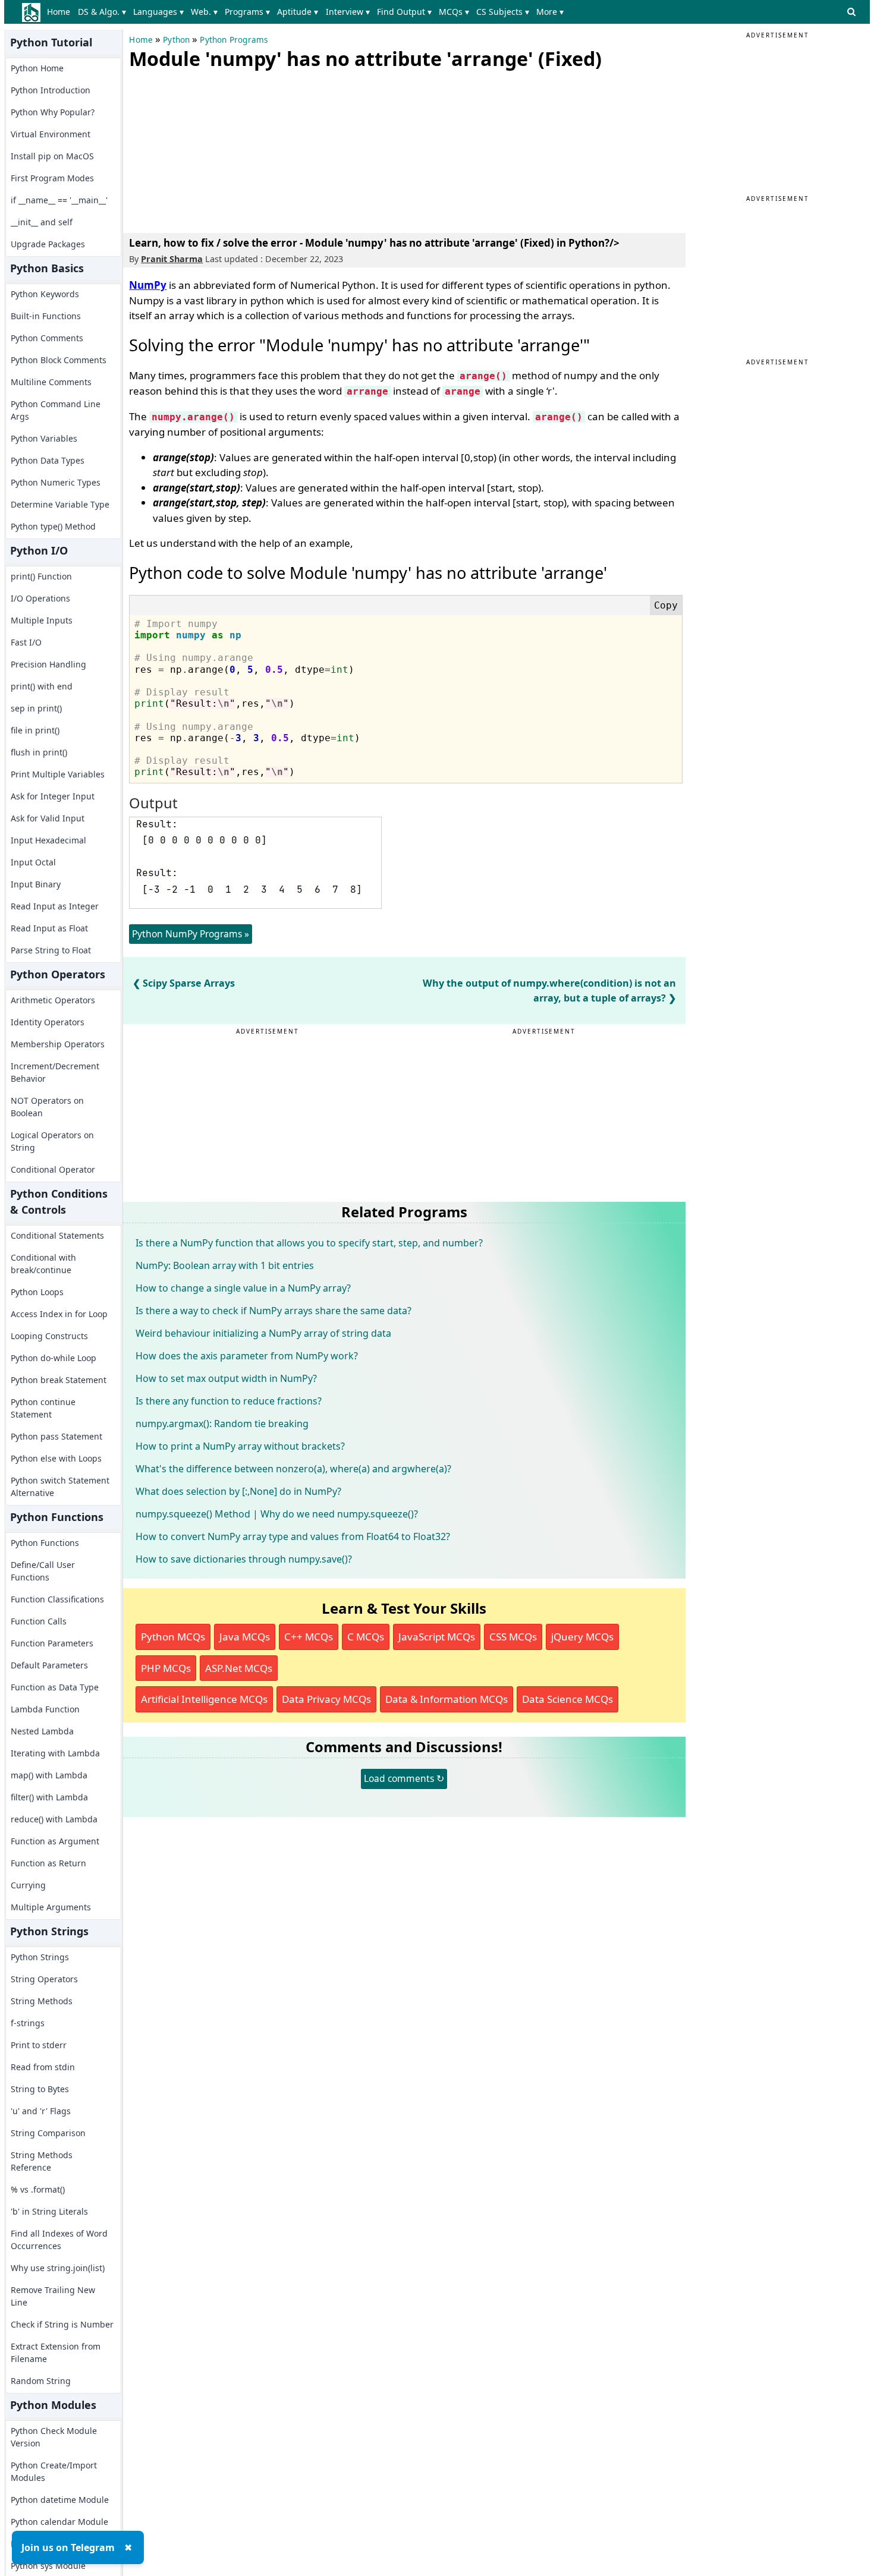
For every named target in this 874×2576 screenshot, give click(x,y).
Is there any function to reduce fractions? (229, 1401)
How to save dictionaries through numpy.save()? (244, 1559)
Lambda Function (45, 1709)
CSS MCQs (513, 1637)
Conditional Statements (57, 1235)
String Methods (42, 2001)
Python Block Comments (59, 360)
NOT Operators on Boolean (47, 1107)
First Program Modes (52, 178)
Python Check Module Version (54, 2437)
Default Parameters (49, 1665)
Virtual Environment (51, 134)
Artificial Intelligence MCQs (204, 1699)
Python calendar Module (59, 2522)
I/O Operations (40, 598)
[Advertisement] (218, 149)
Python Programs (234, 40)
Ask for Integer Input (53, 796)
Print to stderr (39, 2045)
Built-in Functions (46, 316)
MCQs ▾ (454, 12)
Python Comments (47, 338)
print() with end (42, 686)
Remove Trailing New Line (53, 2296)
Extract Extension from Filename (56, 2353)
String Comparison (48, 2133)
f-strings (28, 2023)
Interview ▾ (348, 12)
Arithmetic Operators (53, 1000)
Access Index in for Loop (59, 1314)
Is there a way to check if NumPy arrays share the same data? (273, 1311)
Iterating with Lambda (55, 1753)
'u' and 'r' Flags (41, 2111)
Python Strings (40, 1957)
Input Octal (33, 862)
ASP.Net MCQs (239, 1668)
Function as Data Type (55, 1687)
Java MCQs (245, 1637)
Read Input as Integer (55, 906)
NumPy (148, 285)
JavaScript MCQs (437, 1637)
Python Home (37, 68)
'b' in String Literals (49, 2211)
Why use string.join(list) (58, 2268)
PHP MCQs (166, 1668)
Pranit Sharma (172, 259)
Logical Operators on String (52, 1141)
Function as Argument (55, 1841)
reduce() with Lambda (54, 1819)
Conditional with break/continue (43, 1264)
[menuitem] (61, 12)
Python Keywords (45, 294)
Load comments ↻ (404, 1778)
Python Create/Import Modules (54, 2471)
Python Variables (44, 438)
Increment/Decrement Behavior (55, 1072)
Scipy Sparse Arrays (189, 983)
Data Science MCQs (568, 1699)
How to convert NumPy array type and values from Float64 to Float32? (293, 1536)
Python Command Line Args (56, 410)
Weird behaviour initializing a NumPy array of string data (263, 1333)
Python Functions (45, 1543)
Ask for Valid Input (48, 818)
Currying (28, 1885)
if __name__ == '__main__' (59, 200)
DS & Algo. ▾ (102, 12)
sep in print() (36, 708)
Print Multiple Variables (58, 774)
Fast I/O (26, 642)
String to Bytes (40, 2089)
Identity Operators (48, 1022)
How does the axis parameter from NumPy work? (247, 1356)
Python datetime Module (60, 2500)
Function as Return (48, 1863)
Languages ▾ (158, 12)
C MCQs (366, 1637)
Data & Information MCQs (447, 1699)
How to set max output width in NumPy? (226, 1378)
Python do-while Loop (54, 1358)
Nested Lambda (42, 1731)
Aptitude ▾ (298, 12)
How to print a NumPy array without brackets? (240, 1446)
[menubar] (308, 12)
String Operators (44, 1979)
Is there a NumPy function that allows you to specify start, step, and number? (309, 1243)
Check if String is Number (62, 2324)
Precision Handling (48, 664)
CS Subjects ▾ (503, 12)
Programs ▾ (247, 12)
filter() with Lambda (49, 1797)
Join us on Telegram (68, 2547)
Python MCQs (173, 1637)
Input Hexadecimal (48, 840)
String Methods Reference (42, 2161)
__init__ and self (42, 222)
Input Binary (36, 884)
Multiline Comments (51, 382)
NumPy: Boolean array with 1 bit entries (225, 1265)
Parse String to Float (51, 950)
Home (59, 12)
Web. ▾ (204, 12)
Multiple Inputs (42, 620)
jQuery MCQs (582, 1637)
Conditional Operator (53, 1169)
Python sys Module (48, 2566)
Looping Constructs (49, 1336)
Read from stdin (43, 2067)
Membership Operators (58, 1044)
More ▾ (550, 12)
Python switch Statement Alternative (60, 1487)
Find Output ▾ (404, 12)
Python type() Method (53, 526)
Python (176, 40)
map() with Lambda (49, 1775)
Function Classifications (57, 1599)
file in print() (35, 730)
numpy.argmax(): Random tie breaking (222, 1424)
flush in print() (39, 752)
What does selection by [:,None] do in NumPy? (238, 1491)
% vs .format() (38, 2189)
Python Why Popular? (53, 112)
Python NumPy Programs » (191, 934)
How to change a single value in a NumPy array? (243, 1288)
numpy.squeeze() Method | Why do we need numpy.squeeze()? (277, 1514)
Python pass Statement (56, 1436)
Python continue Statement (43, 1408)
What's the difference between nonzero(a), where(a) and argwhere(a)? (293, 1469)
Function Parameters (52, 1643)
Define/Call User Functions (43, 1571)
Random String (41, 2381)
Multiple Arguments (51, 1907)
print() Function (41, 576)
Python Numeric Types (56, 482)
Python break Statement (59, 1380)
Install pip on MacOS (52, 156)
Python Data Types (48, 460)
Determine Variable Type (60, 504)
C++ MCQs (309, 1637)
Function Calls (39, 1621)
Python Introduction (51, 90)
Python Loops (37, 1292)
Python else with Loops (56, 1458)
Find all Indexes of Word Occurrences (59, 2240)
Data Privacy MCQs (326, 1699)
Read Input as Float (49, 928)
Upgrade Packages (48, 244)
